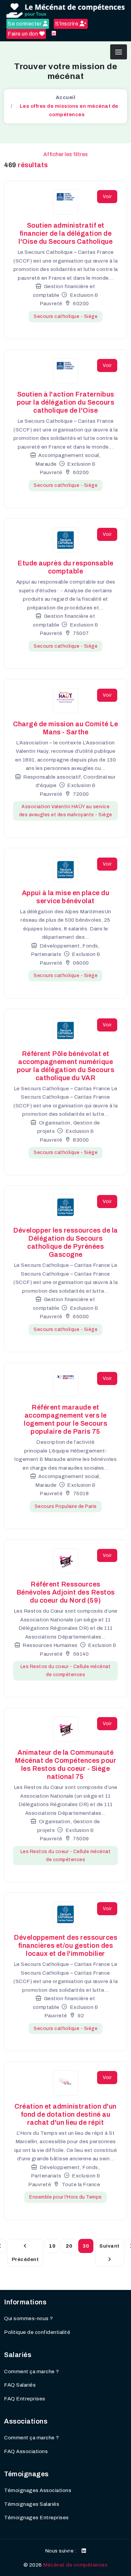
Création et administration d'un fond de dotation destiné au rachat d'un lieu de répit (65, 2114)
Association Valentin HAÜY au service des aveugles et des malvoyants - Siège (66, 811)
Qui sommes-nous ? (29, 2318)
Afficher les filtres (66, 154)
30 (86, 2246)
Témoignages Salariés (32, 2504)
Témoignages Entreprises (36, 2518)
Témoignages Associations (38, 2490)
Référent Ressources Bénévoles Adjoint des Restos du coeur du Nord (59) (66, 1592)
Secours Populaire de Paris (66, 1506)
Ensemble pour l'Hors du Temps (65, 2197)
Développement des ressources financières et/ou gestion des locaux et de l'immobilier (65, 1945)
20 (69, 2246)
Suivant (110, 2246)
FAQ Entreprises (25, 2399)
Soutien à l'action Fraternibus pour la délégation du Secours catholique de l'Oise (66, 402)
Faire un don (24, 34)
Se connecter (25, 24)
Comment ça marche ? (32, 2372)
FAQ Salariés (20, 2385)
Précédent (25, 2259)
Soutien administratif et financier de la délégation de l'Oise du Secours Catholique (65, 233)
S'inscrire (67, 24)
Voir (107, 197)
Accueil (66, 97)
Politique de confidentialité (37, 2332)
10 (52, 2246)
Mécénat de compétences (75, 2565)
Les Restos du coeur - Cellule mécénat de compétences (66, 1671)
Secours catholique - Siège (65, 316)
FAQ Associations (26, 2451)
